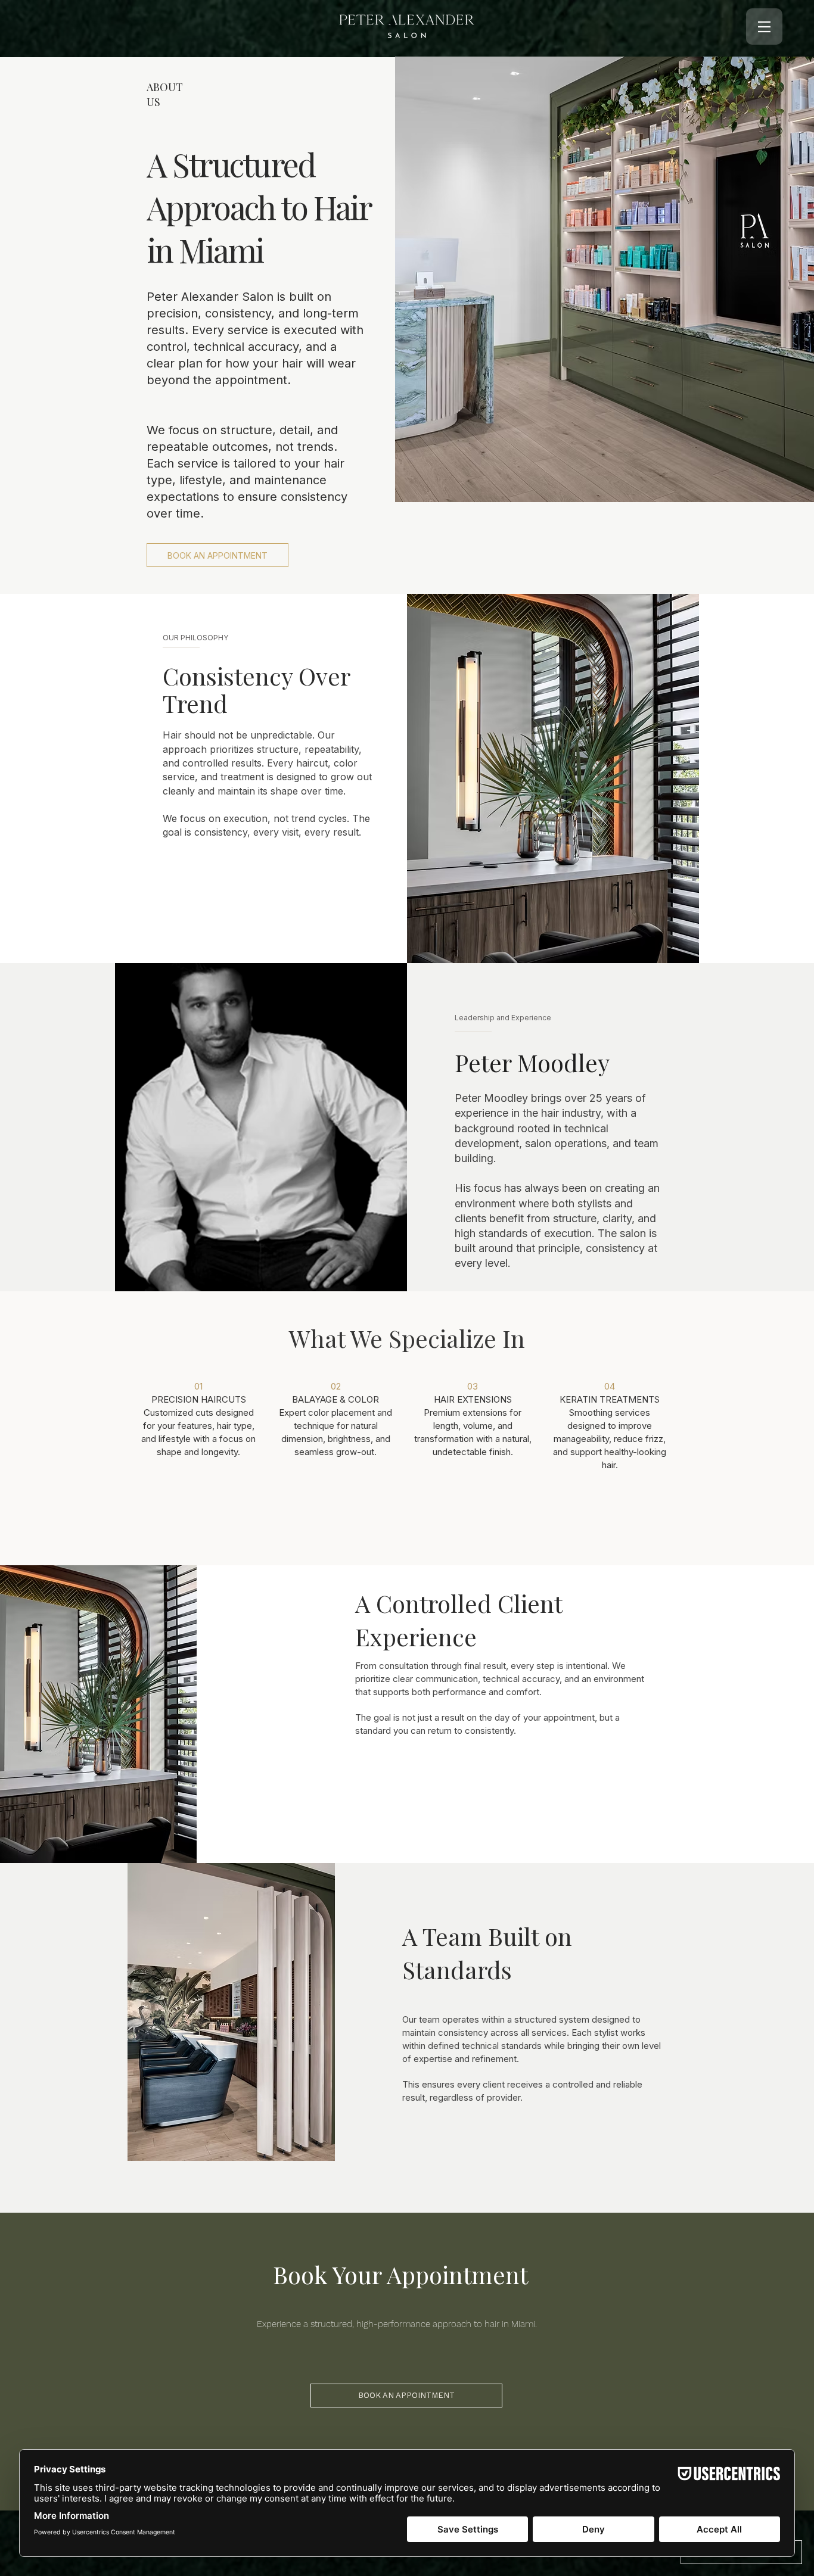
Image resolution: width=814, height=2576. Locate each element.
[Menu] (764, 27)
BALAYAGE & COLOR (335, 1399)
